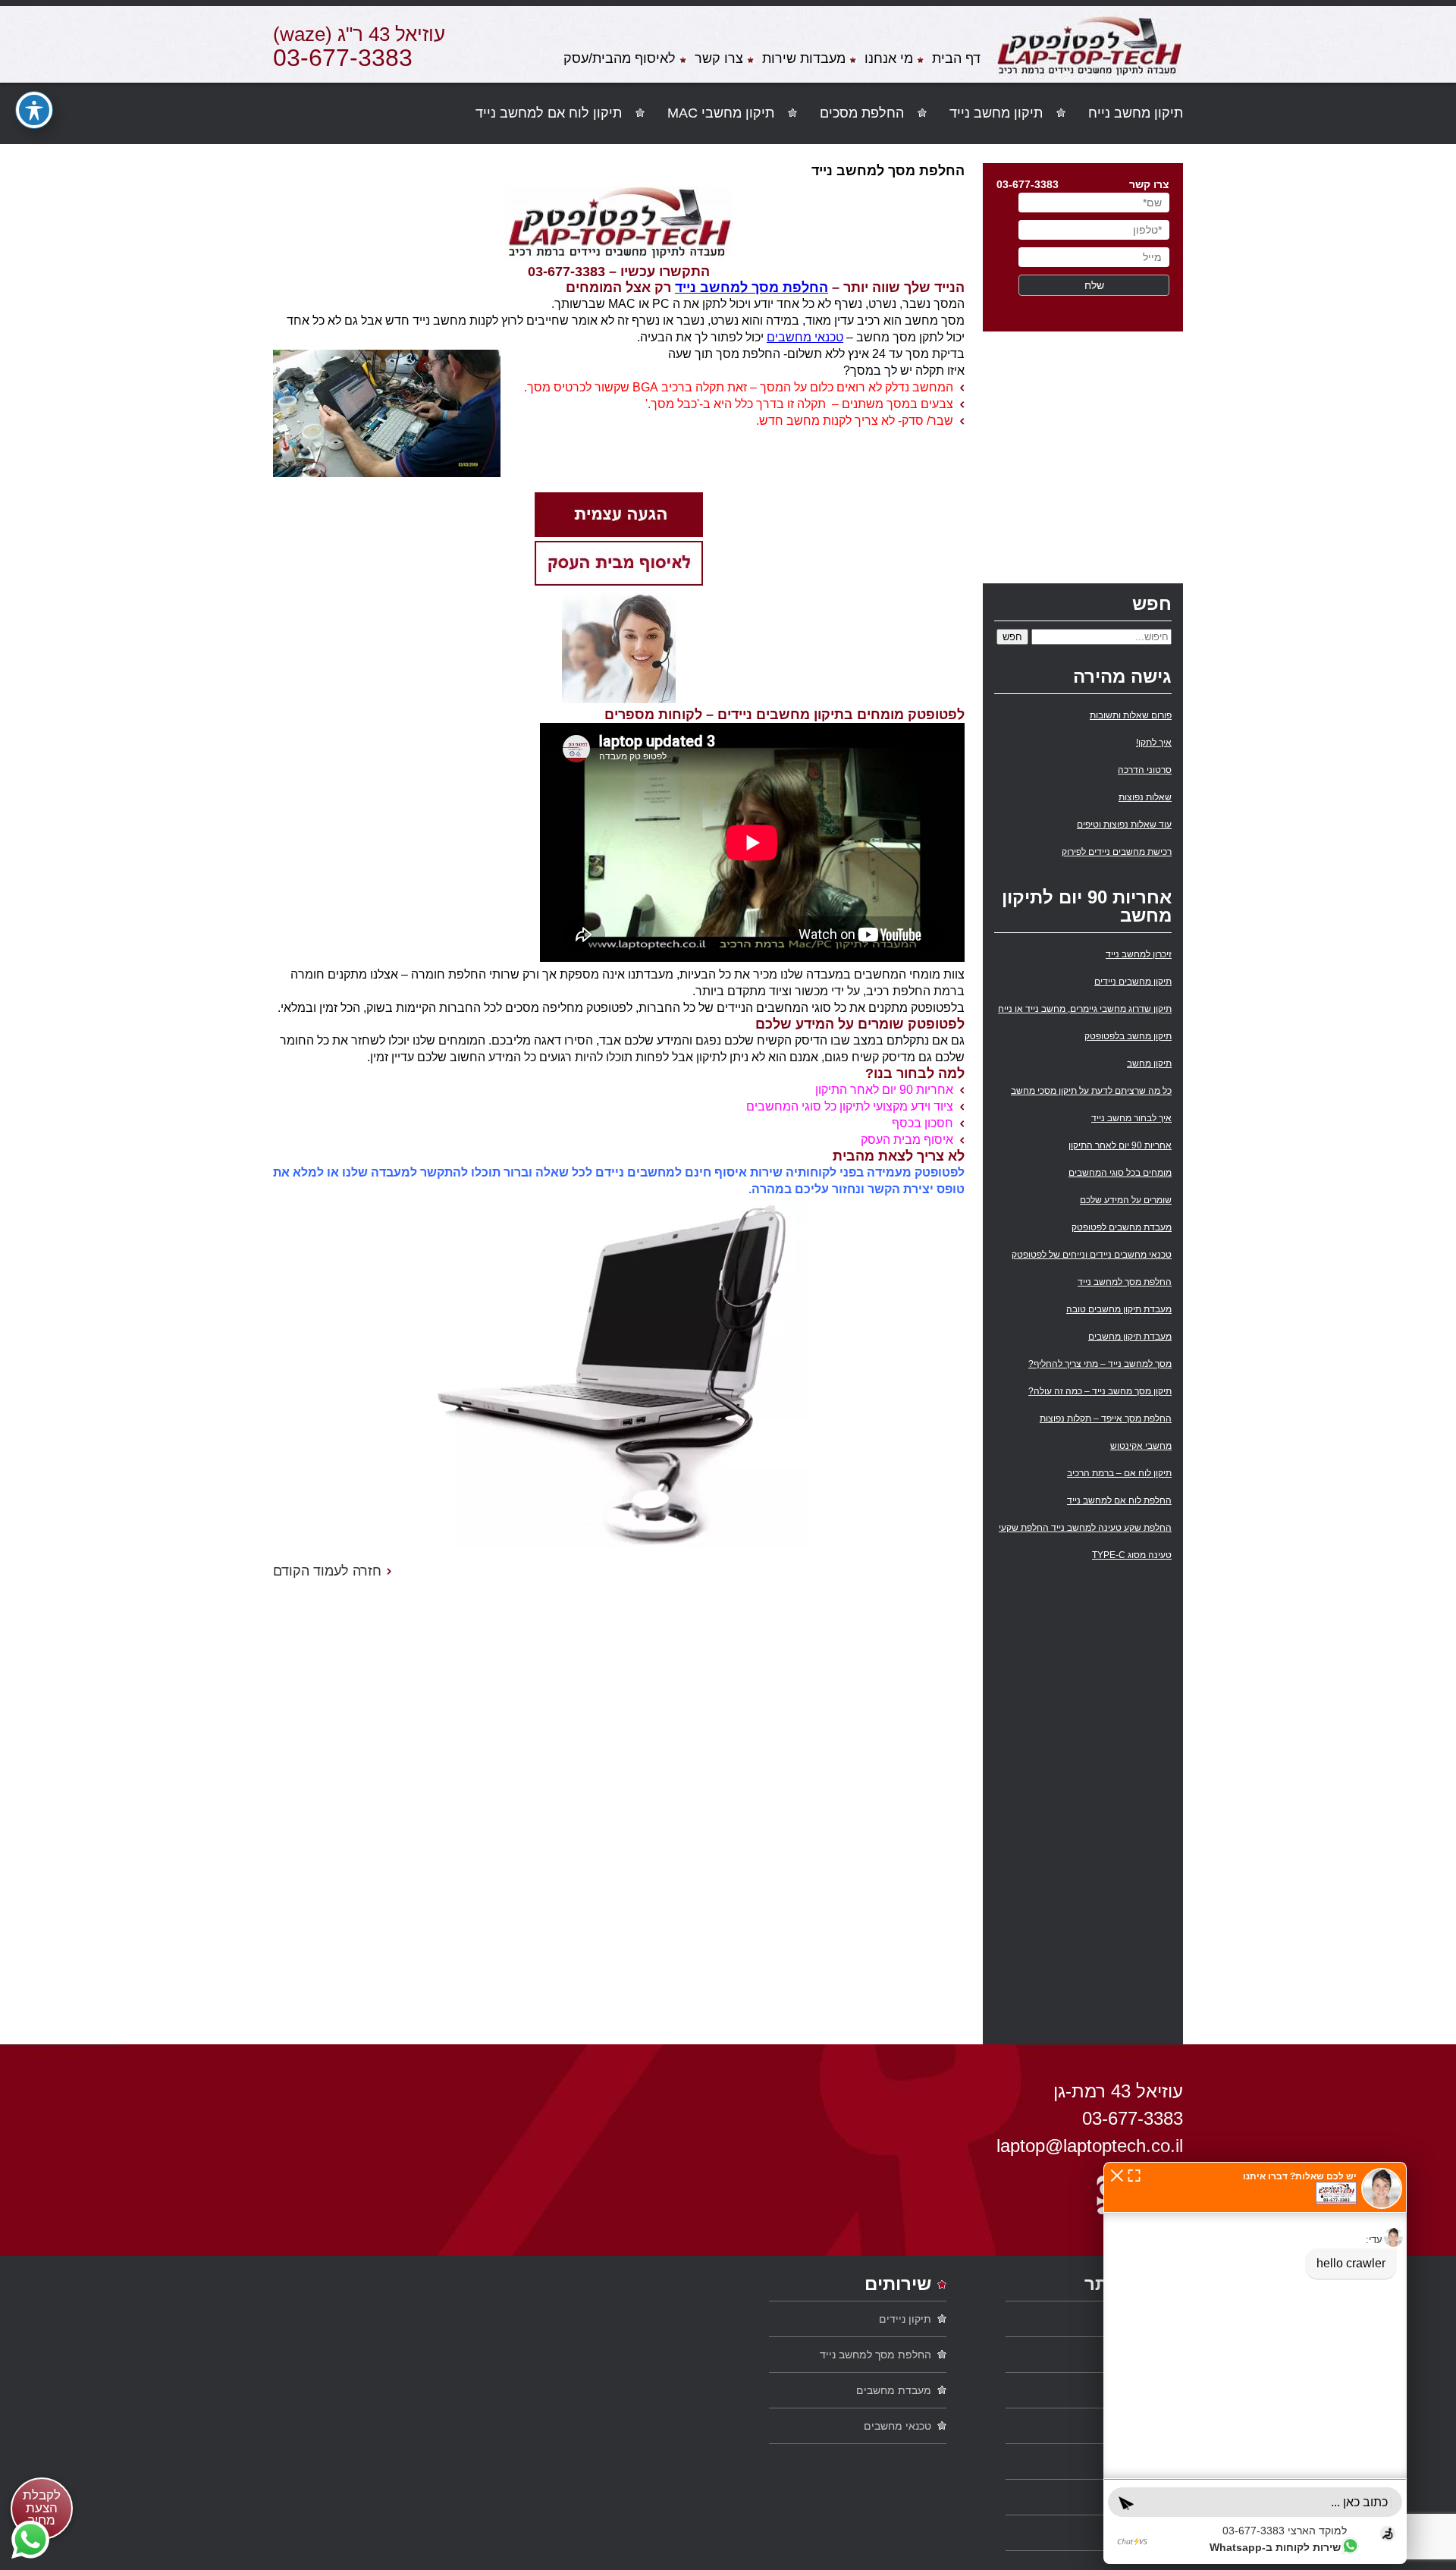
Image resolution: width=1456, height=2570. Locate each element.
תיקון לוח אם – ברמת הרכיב (1119, 1473)
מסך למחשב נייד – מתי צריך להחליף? (1100, 1364)
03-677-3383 (343, 58)
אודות (1155, 2390)
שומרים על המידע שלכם (1126, 1200)
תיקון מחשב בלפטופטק (1128, 1036)
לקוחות (1152, 2462)
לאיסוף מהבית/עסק (620, 59)
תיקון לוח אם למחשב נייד (549, 113)
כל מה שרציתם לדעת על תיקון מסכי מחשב (1091, 1091)
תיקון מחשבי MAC (721, 113)
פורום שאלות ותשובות (1131, 715)
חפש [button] (1012, 637)
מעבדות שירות (804, 59)
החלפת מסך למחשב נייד (752, 287)
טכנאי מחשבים (805, 337)
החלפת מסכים (862, 113)
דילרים (1153, 2533)
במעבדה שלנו (1137, 2426)
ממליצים (1148, 2497)
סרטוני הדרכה (1145, 770)
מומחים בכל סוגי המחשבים (1120, 1173)
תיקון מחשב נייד (996, 113)
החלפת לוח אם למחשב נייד (1119, 1500)
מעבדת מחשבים (894, 2390)
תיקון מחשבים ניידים (1133, 982)
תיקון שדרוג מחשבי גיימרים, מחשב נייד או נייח (1085, 1009)
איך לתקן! (1154, 743)
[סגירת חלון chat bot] (1117, 2175)
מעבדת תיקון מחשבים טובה (1119, 1309)
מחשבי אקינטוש (1141, 1446)
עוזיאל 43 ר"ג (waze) (359, 34)
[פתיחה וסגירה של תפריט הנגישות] (34, 110)
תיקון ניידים (905, 2319)
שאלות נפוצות (1145, 797)
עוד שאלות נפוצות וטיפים (1124, 825)
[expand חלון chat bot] (1134, 2175)
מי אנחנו (889, 59)
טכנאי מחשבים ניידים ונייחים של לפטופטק (1092, 1255)
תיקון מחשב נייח (1136, 113)
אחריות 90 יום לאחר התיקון (1120, 1145)
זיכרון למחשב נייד (1139, 954)
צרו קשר (719, 59)
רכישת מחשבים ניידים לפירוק (1117, 852)
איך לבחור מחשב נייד (1131, 1118)
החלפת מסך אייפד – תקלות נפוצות (1106, 1419)
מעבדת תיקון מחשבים (1130, 1337)
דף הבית (956, 59)
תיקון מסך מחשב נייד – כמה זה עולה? (1100, 1391)
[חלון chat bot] (1255, 2363)
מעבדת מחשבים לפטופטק (1122, 1227)
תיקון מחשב (1149, 1064)
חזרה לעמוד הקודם (327, 1571)
